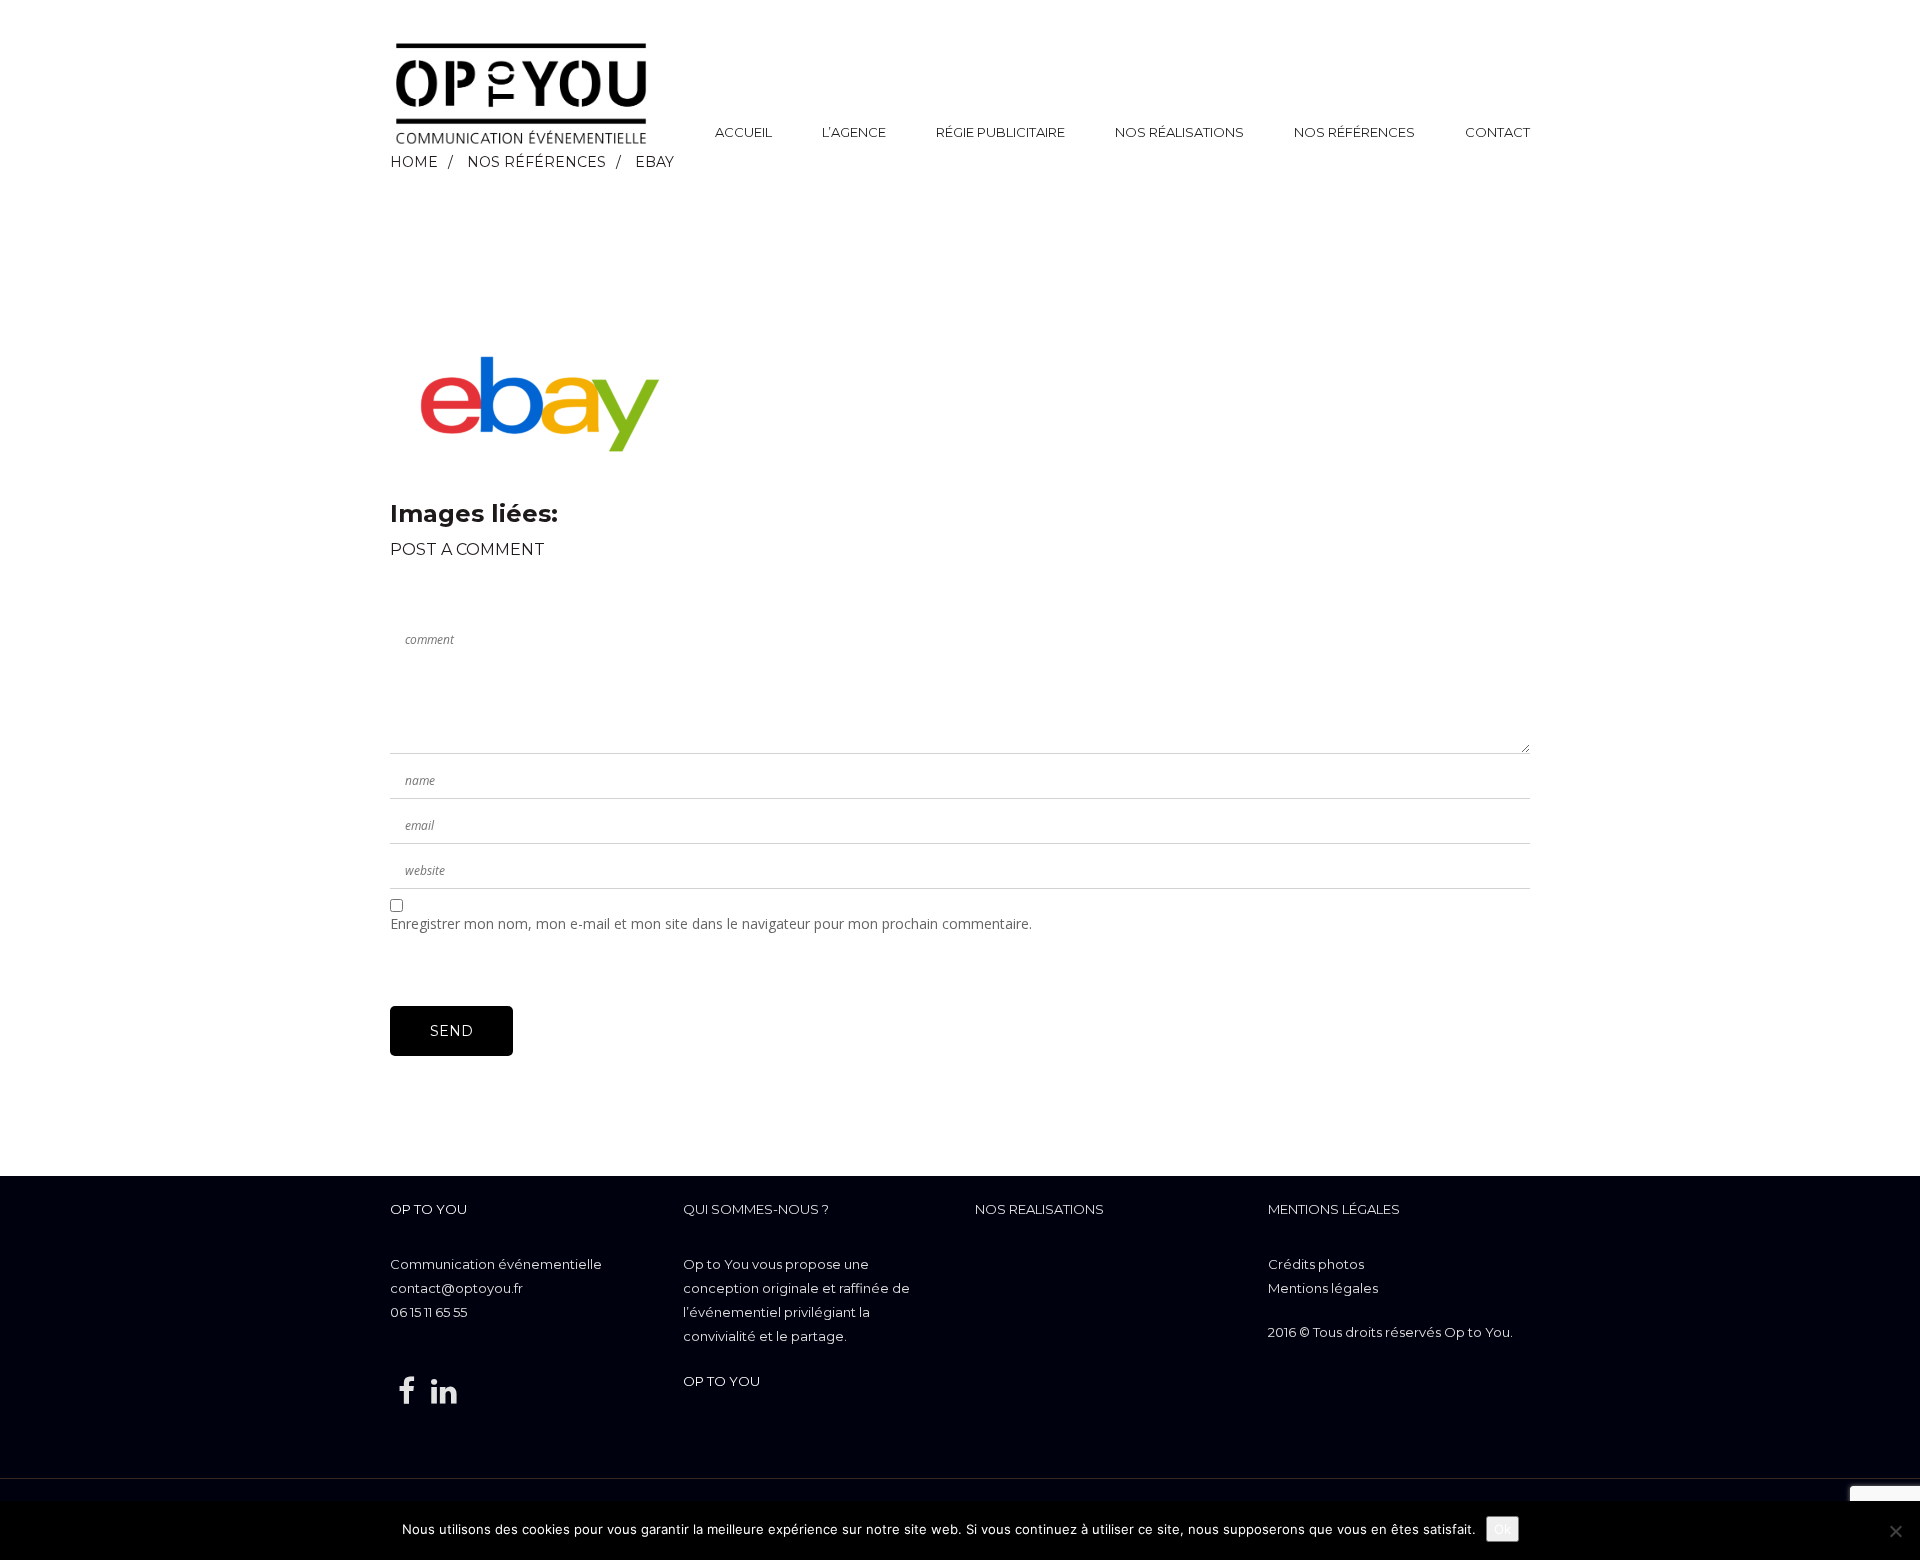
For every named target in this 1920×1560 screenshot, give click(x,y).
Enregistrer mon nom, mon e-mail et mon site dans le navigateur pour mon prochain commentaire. (711, 923)
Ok (1502, 1529)
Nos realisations (1039, 1209)
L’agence (854, 132)
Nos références (1354, 132)
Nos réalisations (1179, 132)
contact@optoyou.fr (456, 1288)
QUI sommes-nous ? (756, 1209)
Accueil (743, 132)
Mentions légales (1334, 1209)
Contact (1497, 132)
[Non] (1895, 1531)
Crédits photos (1316, 1264)
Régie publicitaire (1000, 132)
